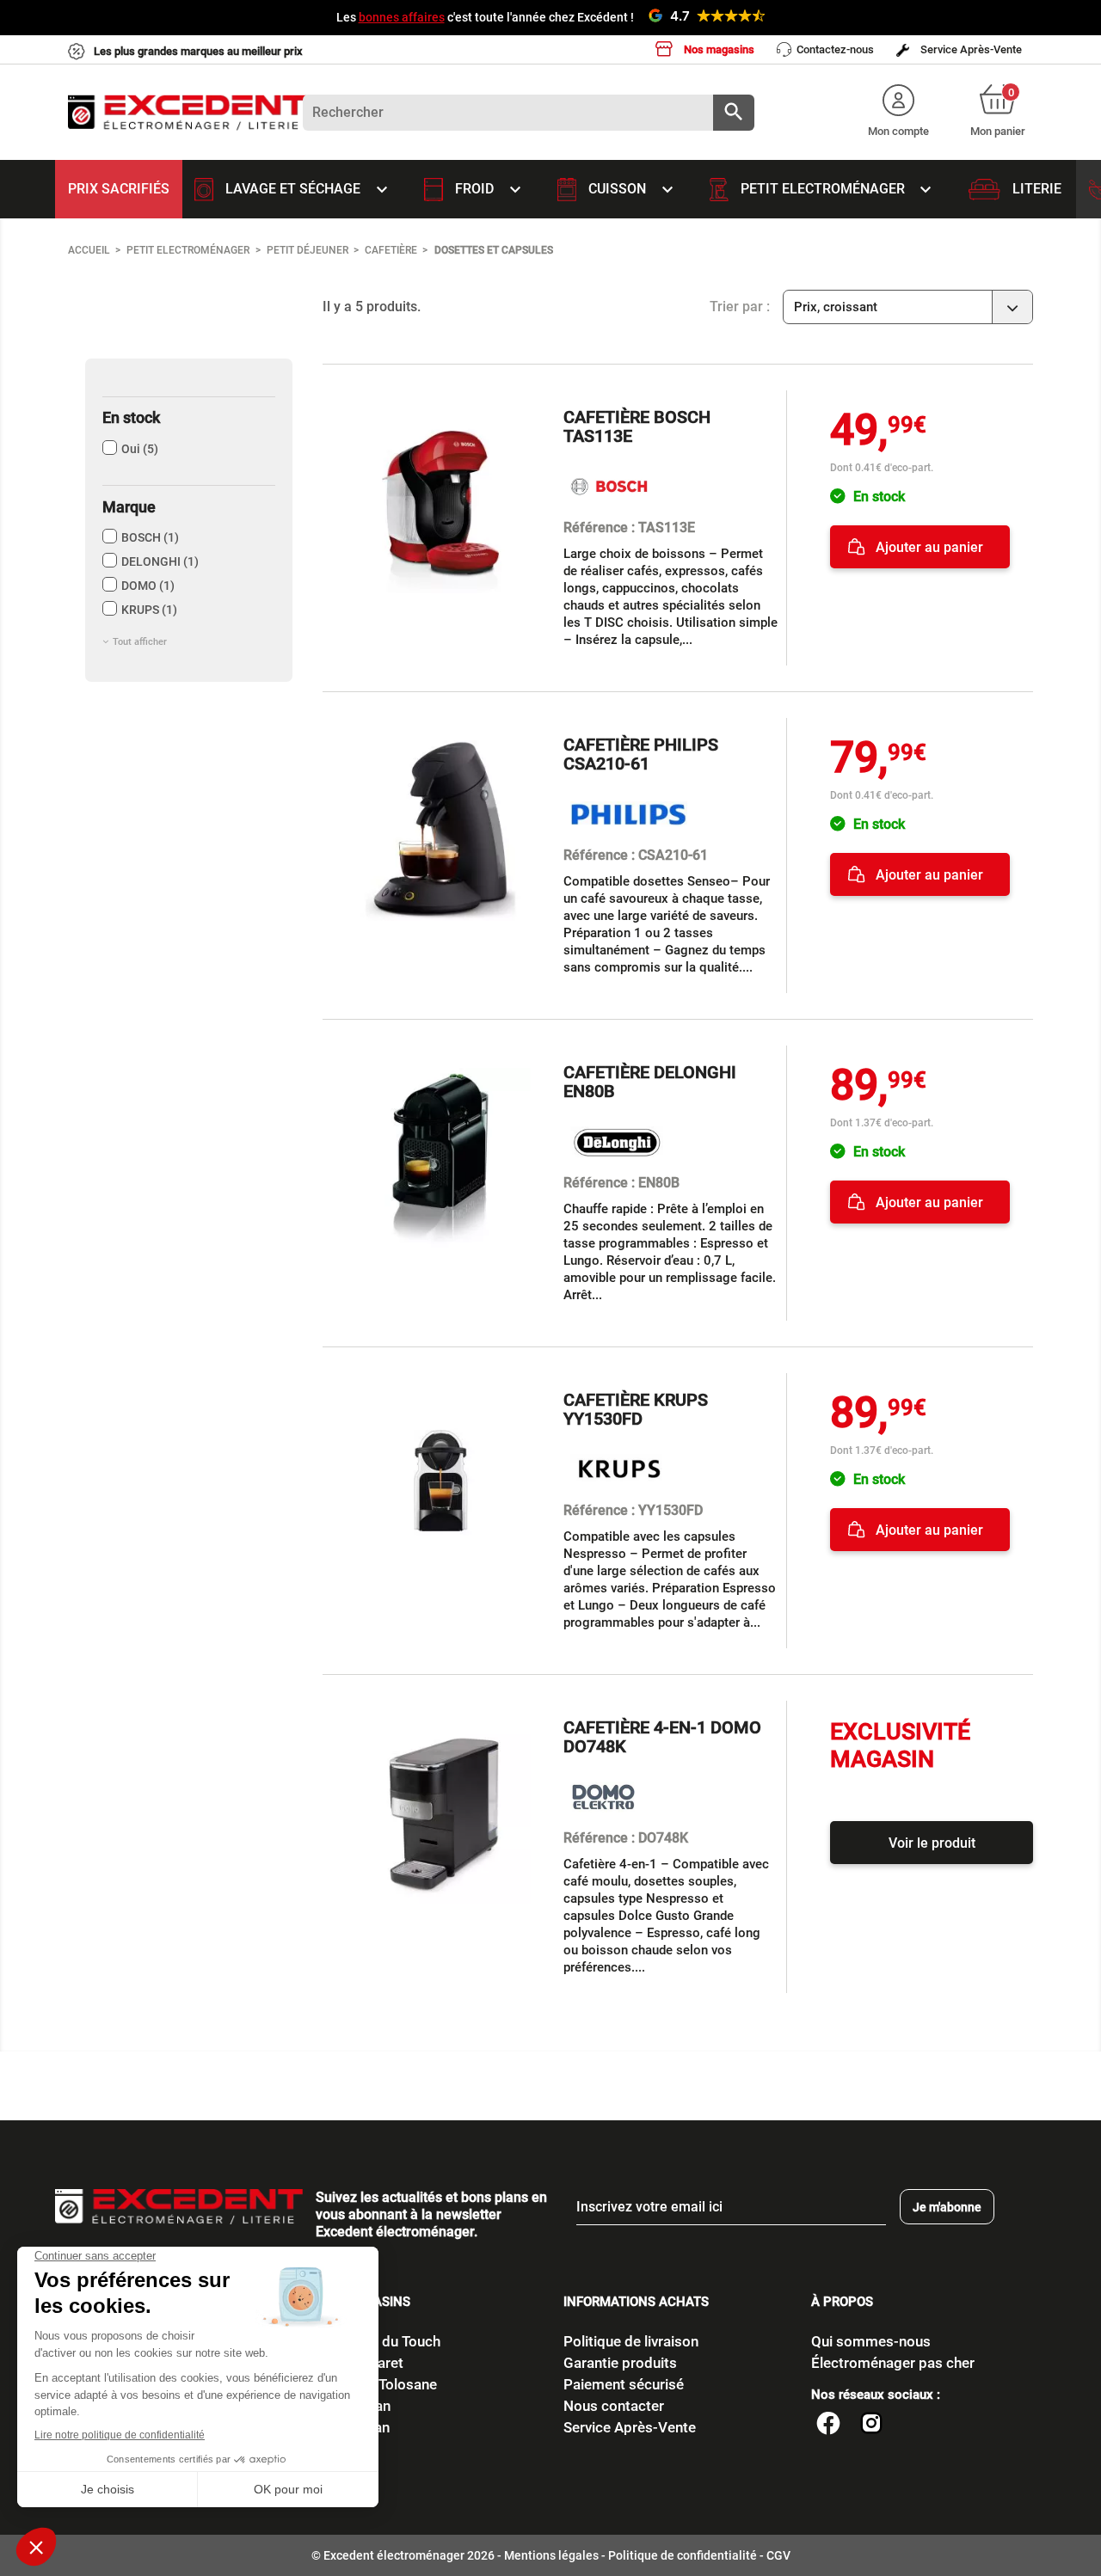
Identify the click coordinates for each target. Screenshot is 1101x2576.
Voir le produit (932, 1843)
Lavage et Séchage (308, 190)
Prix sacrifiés (119, 189)
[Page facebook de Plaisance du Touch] (828, 2426)
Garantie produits (620, 2363)
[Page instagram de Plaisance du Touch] (871, 2426)
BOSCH (150, 537)
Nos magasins (718, 49)
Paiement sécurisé (624, 2384)
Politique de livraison (631, 2341)
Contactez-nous (835, 49)
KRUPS (149, 610)
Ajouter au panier (928, 547)
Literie (1037, 189)
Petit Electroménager (838, 190)
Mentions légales (551, 2555)
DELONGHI (160, 561)
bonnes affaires (402, 17)
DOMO (148, 586)
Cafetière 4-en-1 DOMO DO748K (662, 1737)
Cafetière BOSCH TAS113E (637, 426)
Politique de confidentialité (683, 2555)
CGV (778, 2555)
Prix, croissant (910, 309)
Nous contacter (614, 2406)
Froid (490, 190)
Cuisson (633, 190)
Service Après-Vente (970, 49)
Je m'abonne (947, 2207)
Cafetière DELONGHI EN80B (650, 1082)
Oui (140, 449)
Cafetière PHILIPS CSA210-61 (641, 754)
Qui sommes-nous (871, 2341)
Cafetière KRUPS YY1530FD (636, 1409)
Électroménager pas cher (893, 2363)
